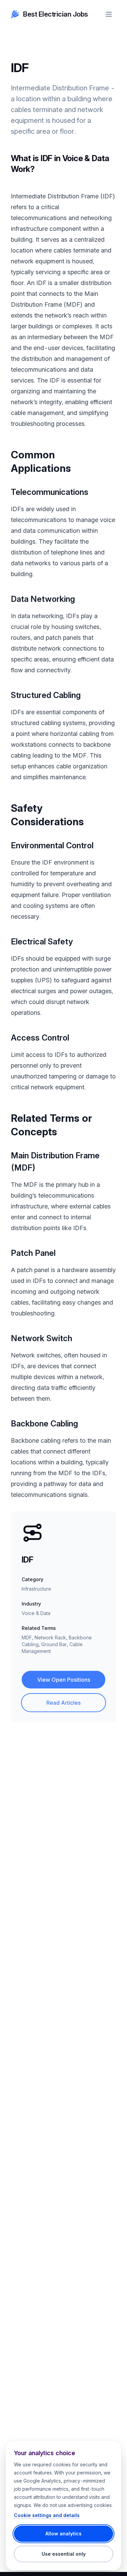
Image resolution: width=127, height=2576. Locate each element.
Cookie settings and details (47, 2515)
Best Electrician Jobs (56, 14)
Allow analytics (63, 2534)
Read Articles (63, 1703)
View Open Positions (64, 1680)
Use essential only (64, 2554)
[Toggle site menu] (109, 14)
